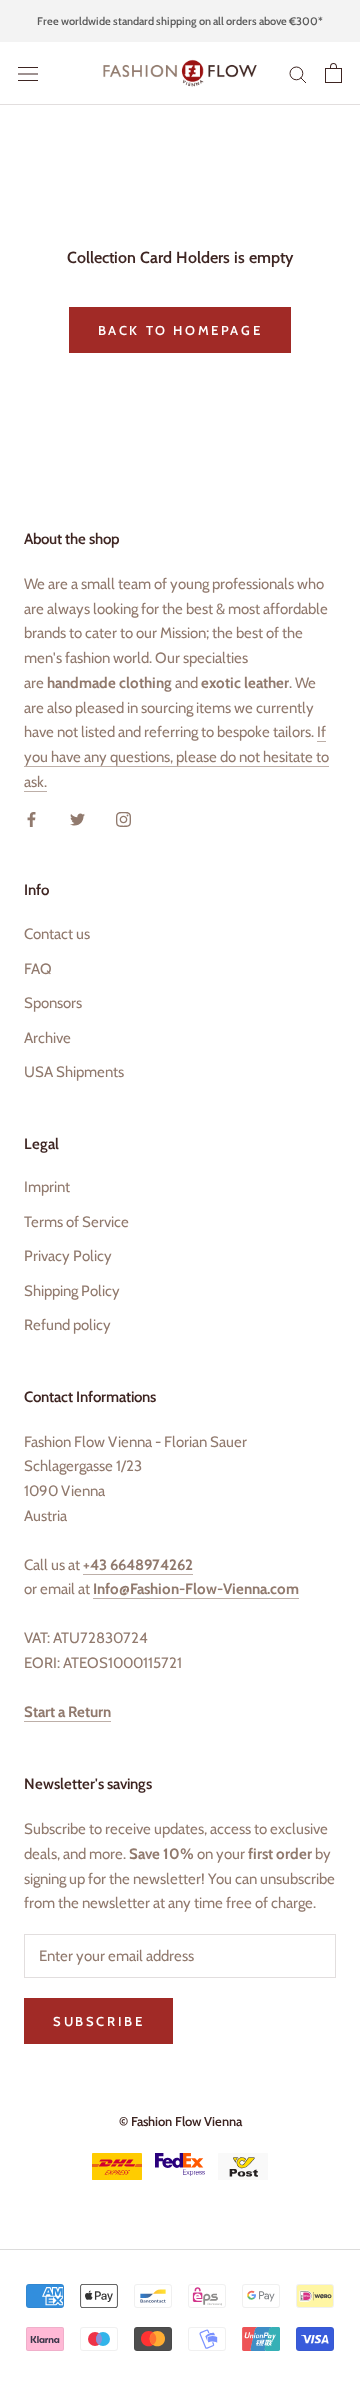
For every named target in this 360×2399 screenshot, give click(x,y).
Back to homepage (180, 330)
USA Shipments (74, 1072)
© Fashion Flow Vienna (180, 2121)
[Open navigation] (28, 73)
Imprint (47, 1187)
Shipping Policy (72, 1291)
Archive (47, 1038)
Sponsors (53, 1003)
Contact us (57, 934)
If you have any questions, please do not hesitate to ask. (176, 757)
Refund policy (67, 1325)
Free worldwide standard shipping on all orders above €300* (180, 21)
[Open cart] (333, 73)
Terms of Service (76, 1222)
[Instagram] (123, 818)
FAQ (38, 969)
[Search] (298, 73)
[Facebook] (31, 818)
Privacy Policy (68, 1256)
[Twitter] (77, 818)
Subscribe (98, 2021)
